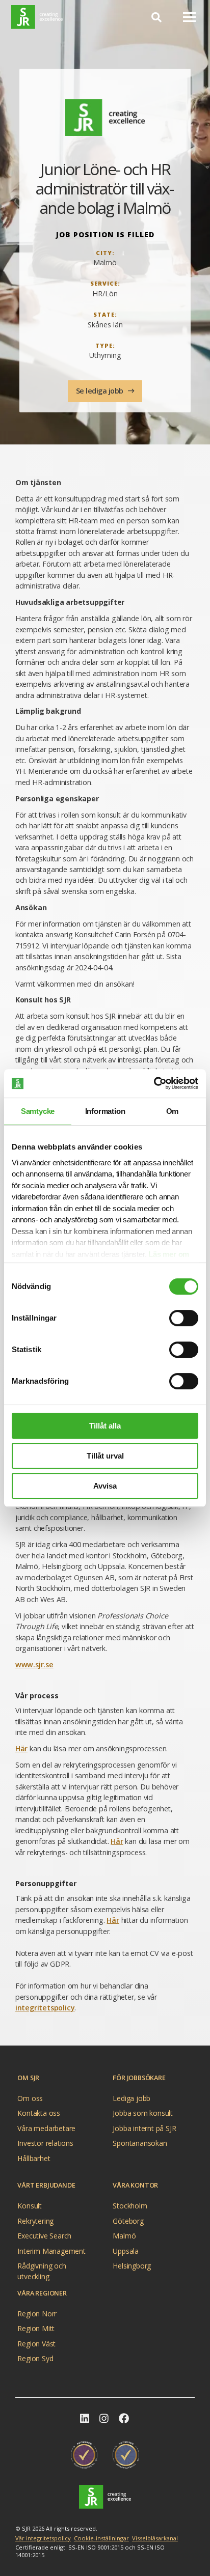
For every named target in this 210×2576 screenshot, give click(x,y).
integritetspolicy (45, 2008)
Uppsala (126, 2251)
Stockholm (130, 2206)
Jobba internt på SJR (144, 2128)
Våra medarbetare (46, 2128)
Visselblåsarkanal (155, 2538)
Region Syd (35, 2358)
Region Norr (37, 2314)
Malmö (124, 2236)
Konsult (30, 2206)
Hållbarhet (34, 2158)
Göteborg (128, 2221)
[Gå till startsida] (37, 17)
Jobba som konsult (143, 2113)
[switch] (184, 1318)
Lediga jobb (132, 2098)
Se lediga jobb (101, 391)
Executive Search (44, 2236)
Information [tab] (105, 1111)
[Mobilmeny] (189, 17)
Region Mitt (36, 2328)
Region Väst (36, 2344)
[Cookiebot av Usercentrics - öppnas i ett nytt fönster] (154, 1083)
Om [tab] (173, 1111)
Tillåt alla (105, 1426)
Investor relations (45, 2143)
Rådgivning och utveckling (42, 2267)
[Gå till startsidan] (105, 2497)
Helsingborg (132, 2266)
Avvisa (105, 1486)
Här (21, 1748)
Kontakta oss (39, 2113)
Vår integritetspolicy (43, 2538)
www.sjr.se (34, 1664)
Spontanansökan (140, 2143)
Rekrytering (35, 2221)
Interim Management (51, 2251)
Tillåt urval (105, 1456)
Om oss (30, 2098)
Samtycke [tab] (38, 1111)
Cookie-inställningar (101, 2538)
